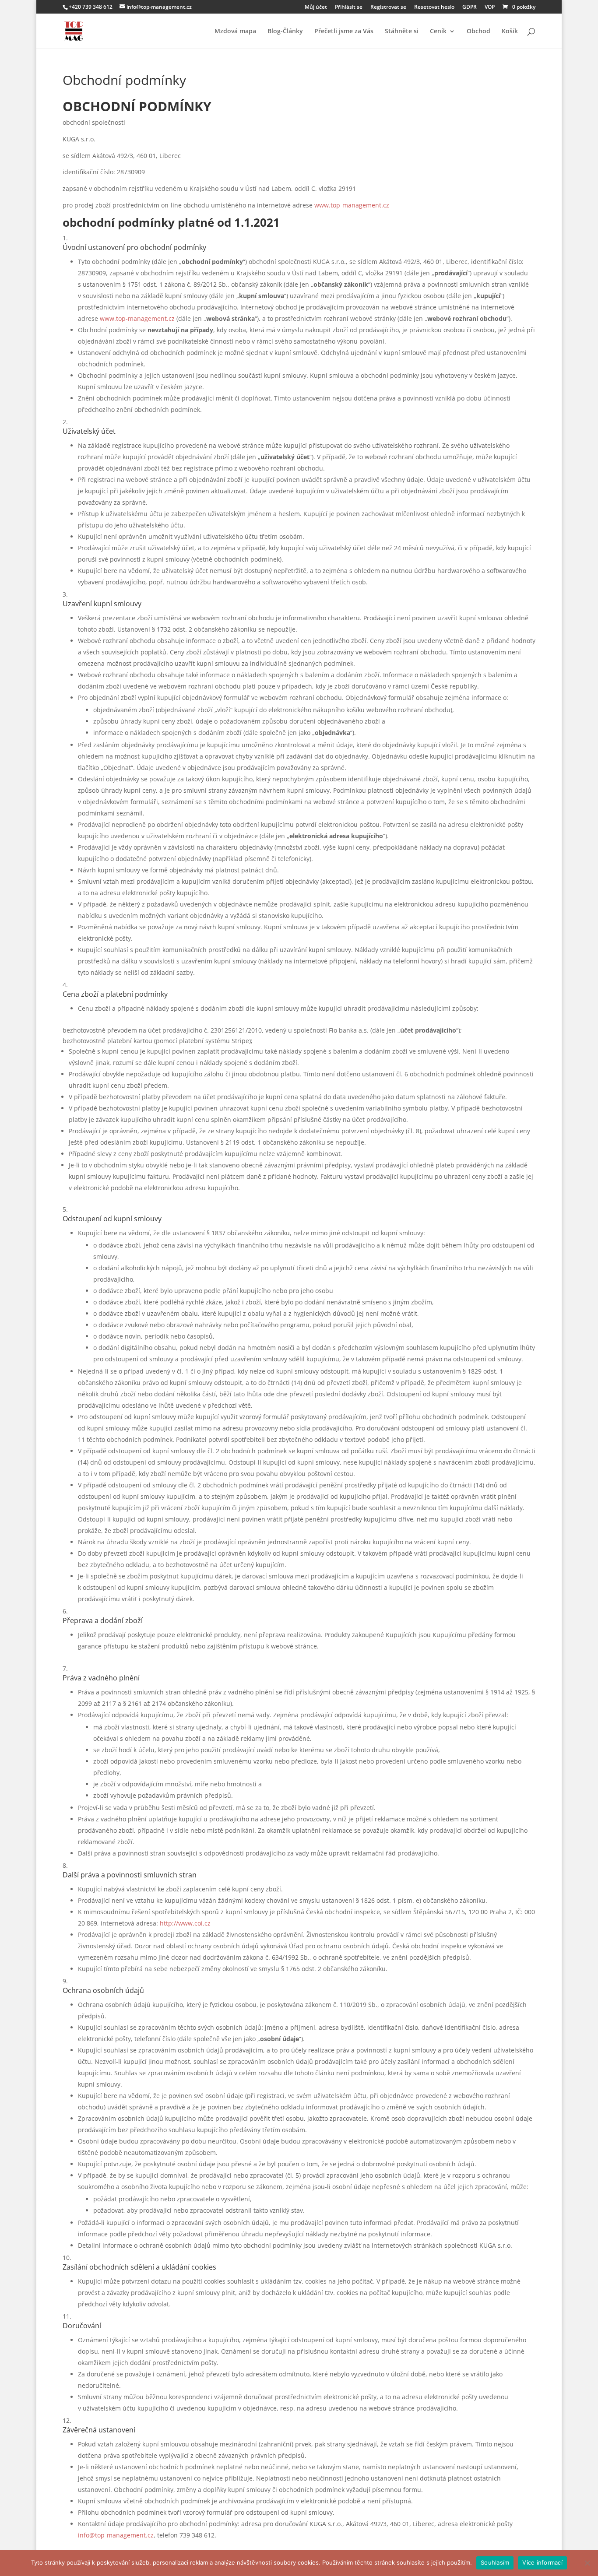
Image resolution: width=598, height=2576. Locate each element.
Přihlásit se (349, 7)
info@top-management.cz (116, 2535)
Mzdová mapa (235, 32)
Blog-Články (285, 32)
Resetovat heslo (434, 7)
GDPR (470, 7)
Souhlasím (495, 2562)
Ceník (438, 32)
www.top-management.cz (352, 205)
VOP (490, 7)
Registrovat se (388, 7)
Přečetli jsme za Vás (344, 32)
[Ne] (587, 2563)
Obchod (478, 32)
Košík (510, 32)
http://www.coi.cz (185, 1923)
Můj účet (316, 7)
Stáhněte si (402, 32)
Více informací (542, 2562)
